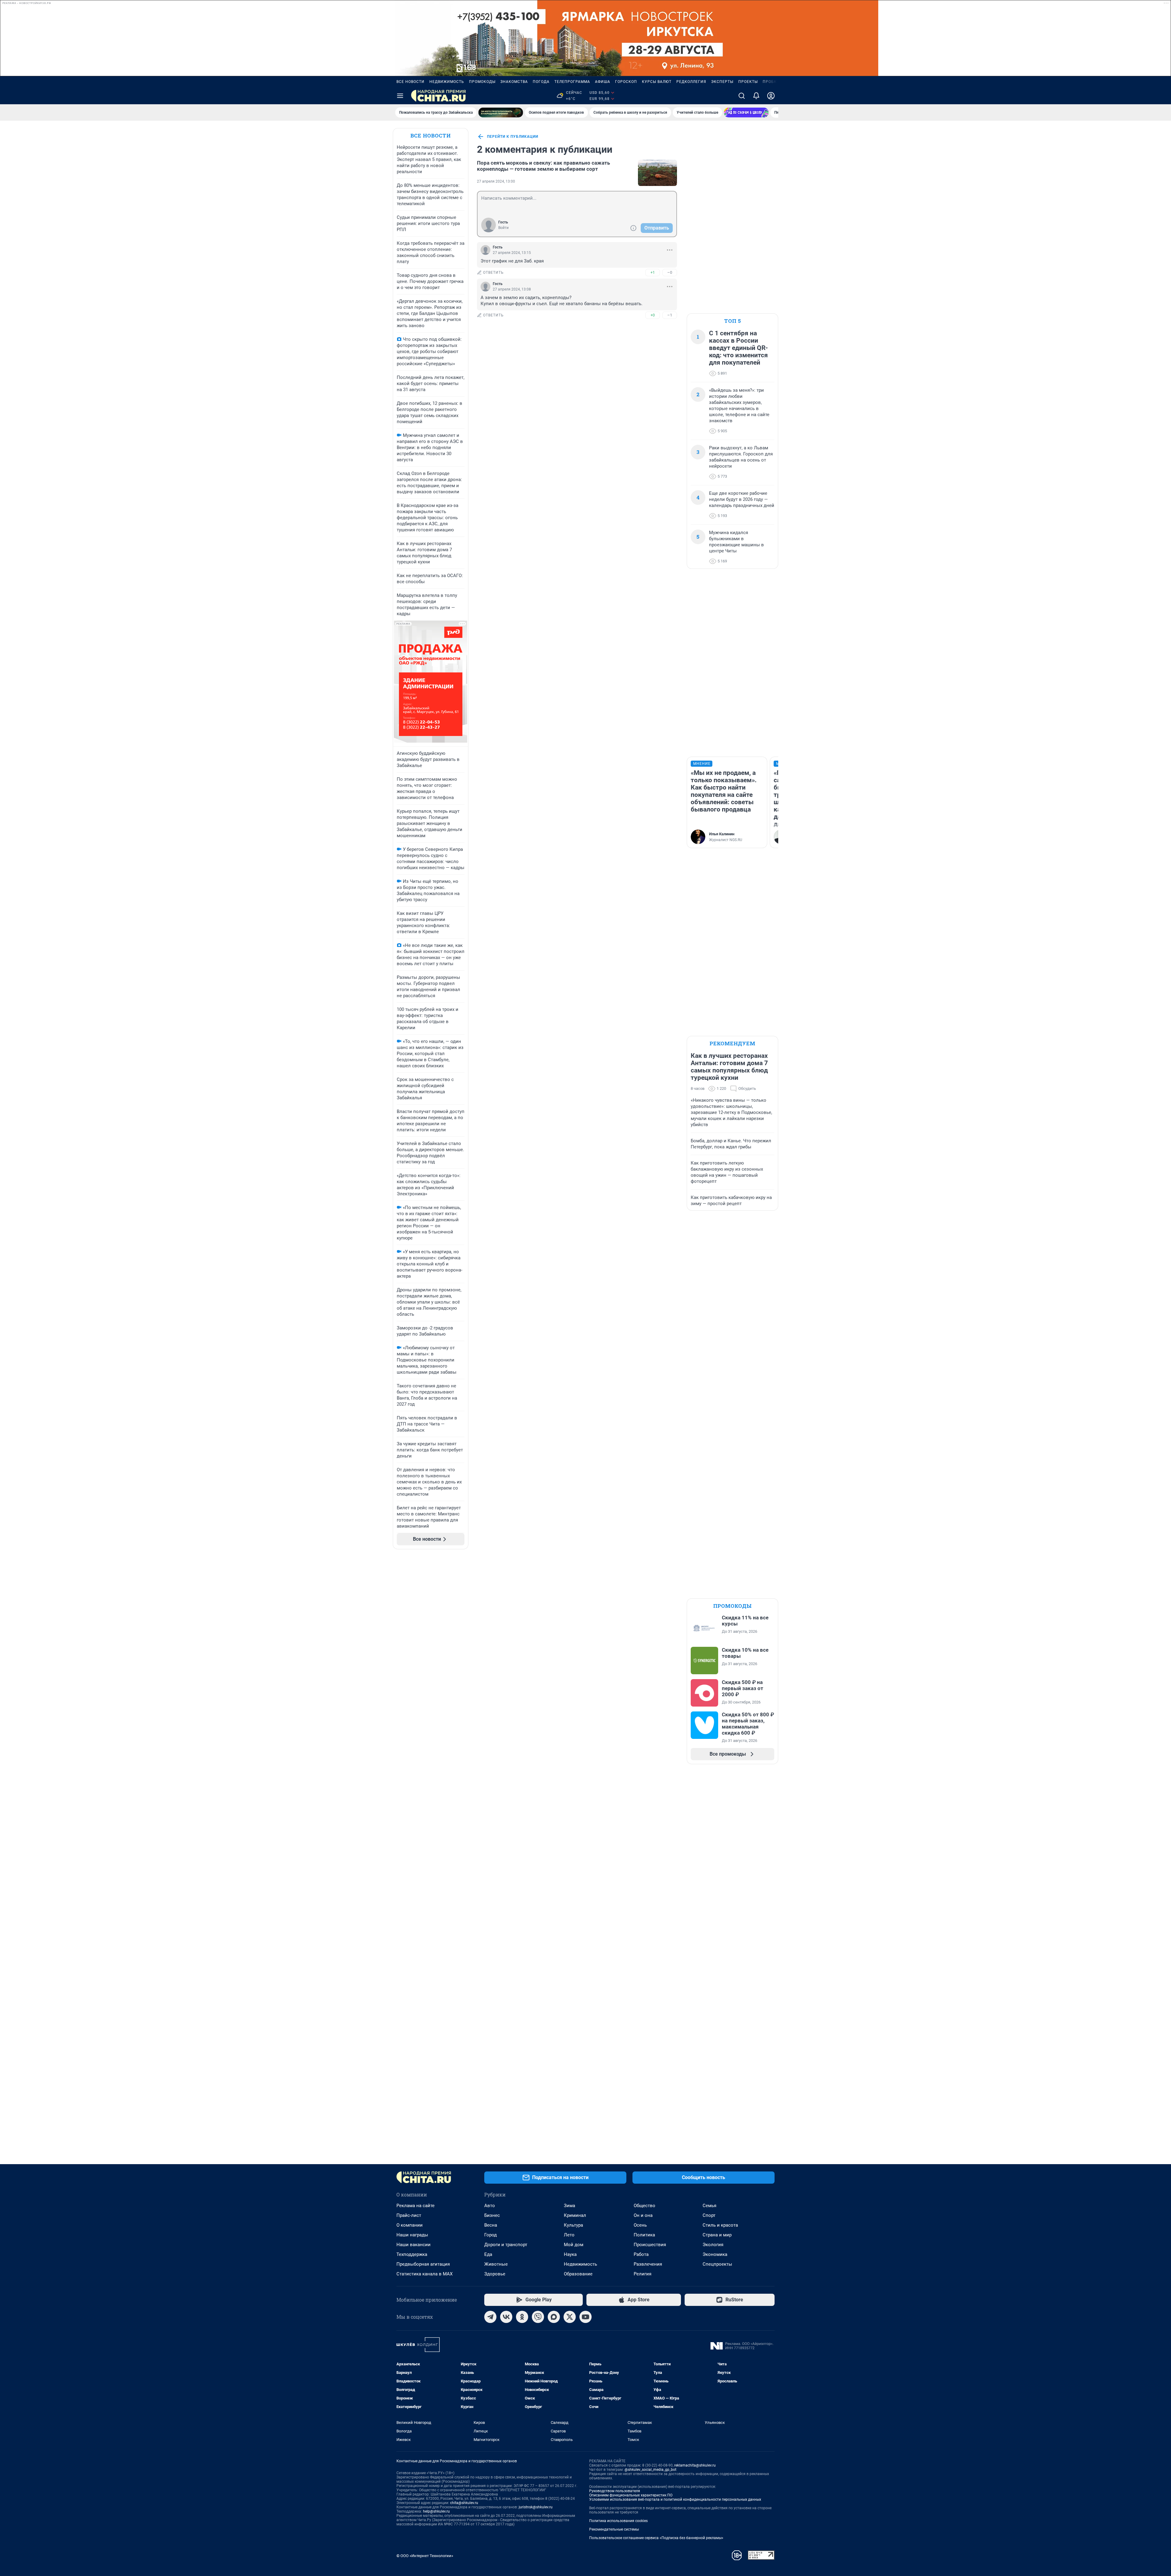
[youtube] (585, 2317)
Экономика (715, 2254)
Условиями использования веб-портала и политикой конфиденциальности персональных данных (675, 2499)
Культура (573, 2225)
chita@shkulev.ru (464, 2503)
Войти (503, 228)
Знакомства (514, 82)
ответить (493, 273)
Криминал (575, 2215)
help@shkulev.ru (436, 2511)
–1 (670, 315)
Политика (644, 2235)
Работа (641, 2254)
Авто (490, 2206)
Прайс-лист (409, 2215)
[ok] (522, 2317)
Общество (645, 2206)
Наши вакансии (414, 2245)
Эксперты (722, 82)
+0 (653, 315)
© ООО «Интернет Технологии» (425, 2556)
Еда (488, 2254)
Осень (640, 2225)
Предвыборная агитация (423, 2264)
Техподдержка (412, 2254)
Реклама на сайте (415, 2206)
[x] (570, 2317)
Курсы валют (657, 82)
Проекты (748, 82)
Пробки (771, 82)
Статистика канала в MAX (424, 2274)
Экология (713, 2245)
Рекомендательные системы (614, 2529)
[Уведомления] (756, 96)
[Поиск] (742, 96)
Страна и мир (717, 2235)
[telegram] (490, 2317)
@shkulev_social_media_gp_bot (650, 2470)
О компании (410, 2225)
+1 (653, 272)
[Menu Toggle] (400, 96)
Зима (569, 2206)
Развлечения (648, 2264)
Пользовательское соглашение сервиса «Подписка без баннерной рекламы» (656, 2538)
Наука (570, 2254)
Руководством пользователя (615, 2491)
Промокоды (482, 82)
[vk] (506, 2317)
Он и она (643, 2215)
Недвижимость (447, 82)
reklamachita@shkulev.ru (695, 2465)
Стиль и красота (720, 2225)
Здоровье (495, 2274)
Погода (541, 82)
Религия (643, 2274)
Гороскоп (626, 82)
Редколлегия (691, 82)
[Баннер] (501, 112)
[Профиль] (771, 96)
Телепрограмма (572, 82)
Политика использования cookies (618, 2521)
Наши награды (412, 2235)
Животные (496, 2264)
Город (491, 2235)
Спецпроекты (717, 2264)
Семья (709, 2206)
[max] (554, 2317)
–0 (670, 272)
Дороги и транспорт (506, 2245)
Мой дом (574, 2245)
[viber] (538, 2317)
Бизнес (492, 2215)
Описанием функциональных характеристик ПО (631, 2495)
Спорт (709, 2215)
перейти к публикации (513, 137)
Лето (569, 2235)
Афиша (603, 82)
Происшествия (650, 2245)
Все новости (410, 82)
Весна (491, 2225)
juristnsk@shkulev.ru (536, 2507)
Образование (578, 2274)
